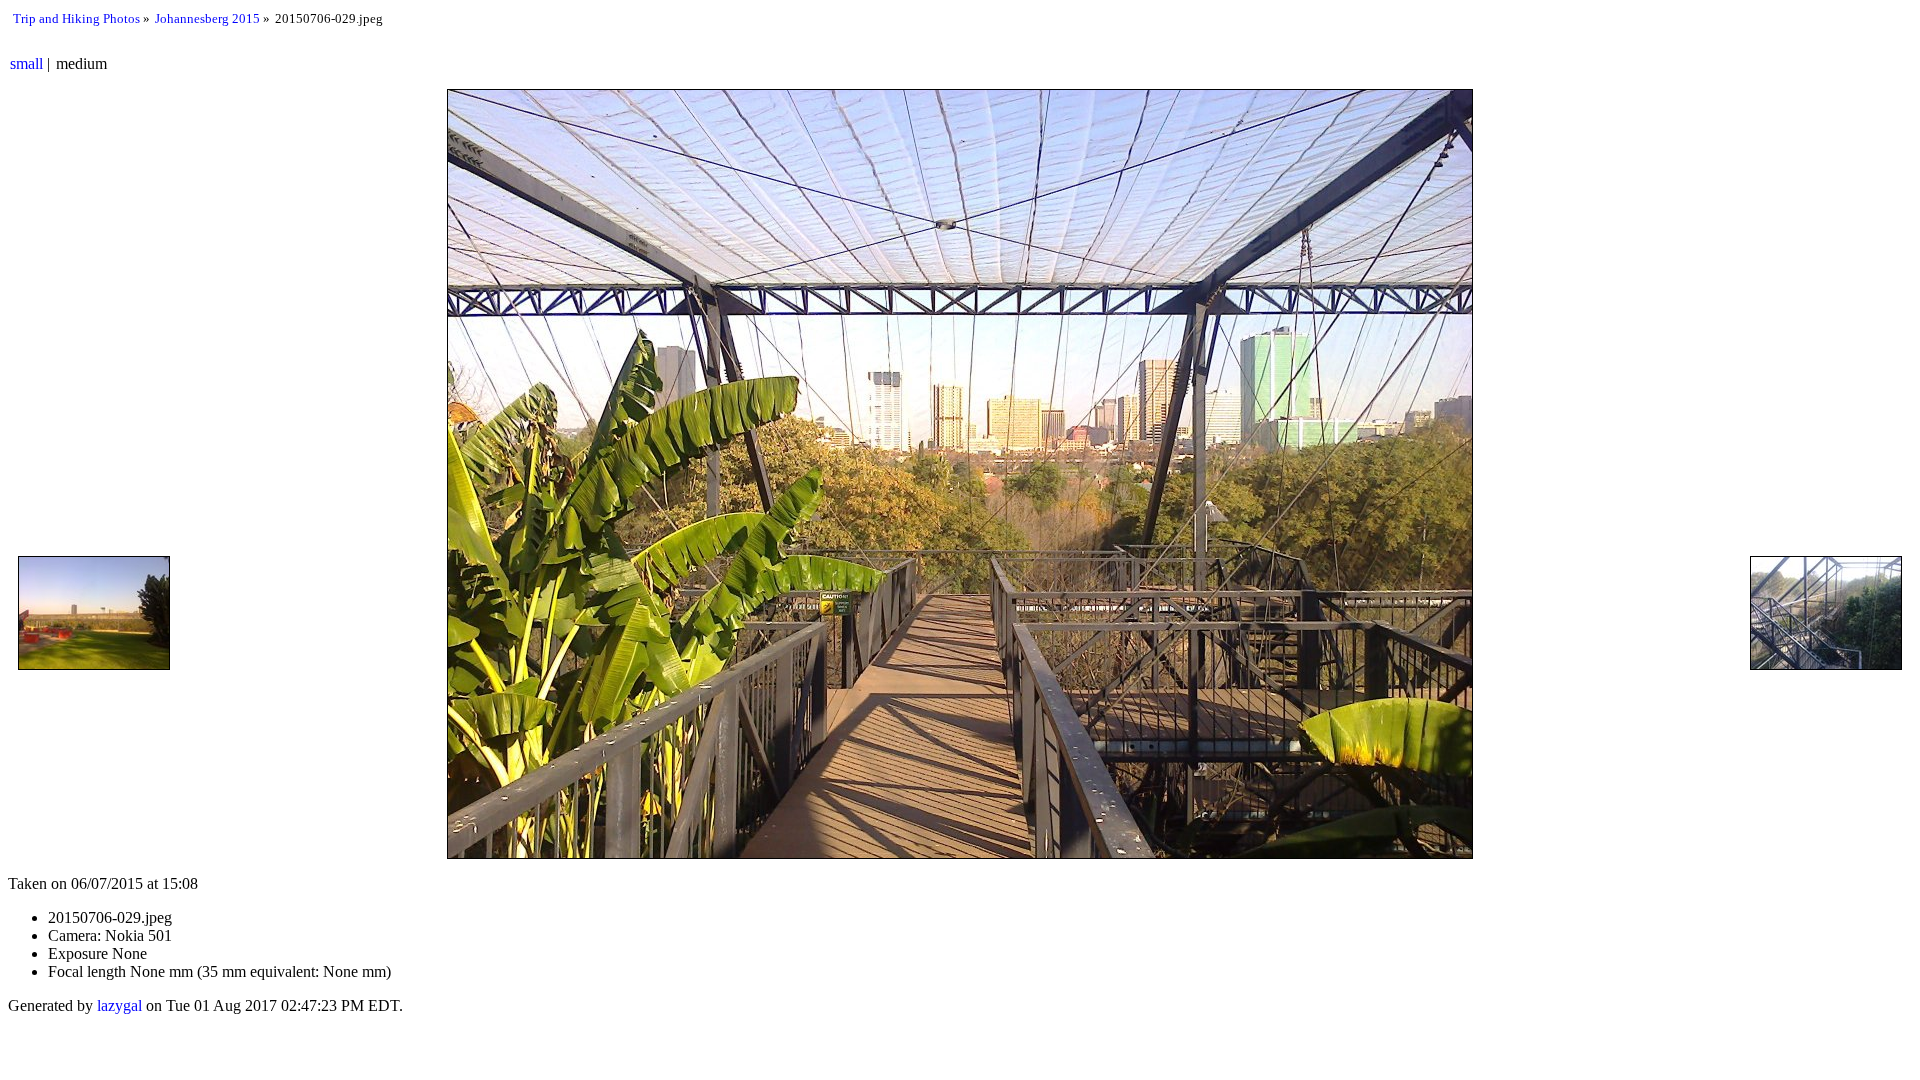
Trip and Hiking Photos (76, 18)
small (26, 63)
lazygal (119, 1005)
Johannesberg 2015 (207, 18)
